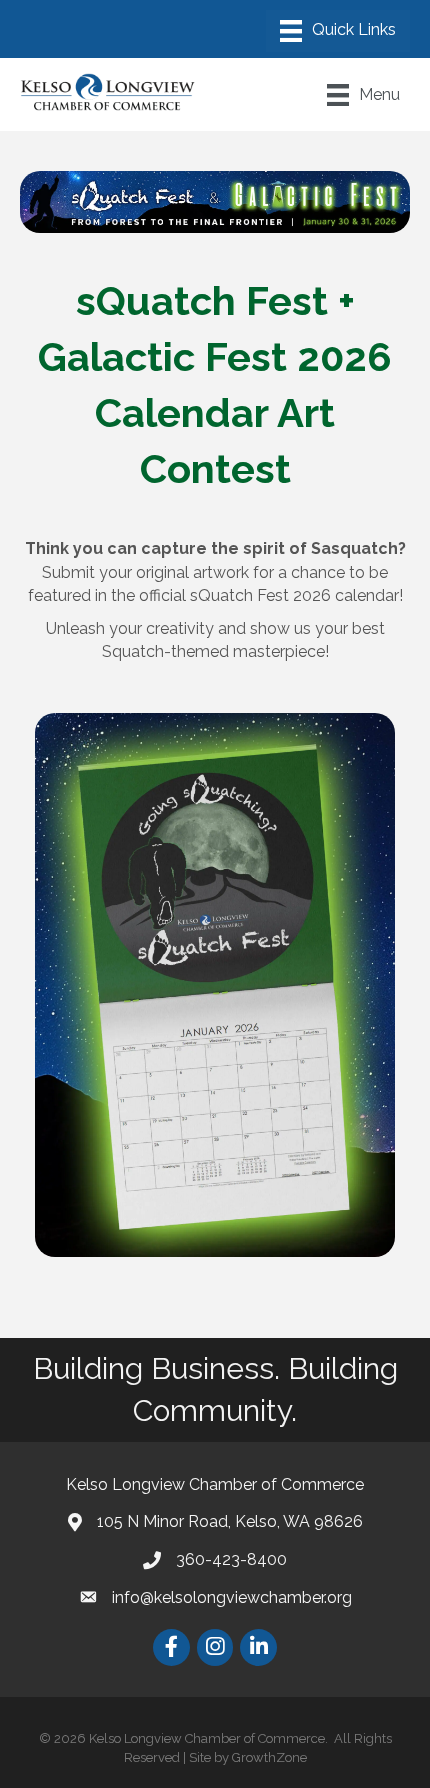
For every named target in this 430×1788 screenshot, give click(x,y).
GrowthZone (269, 1757)
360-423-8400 (231, 1559)
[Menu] (338, 31)
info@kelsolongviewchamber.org (232, 1597)
